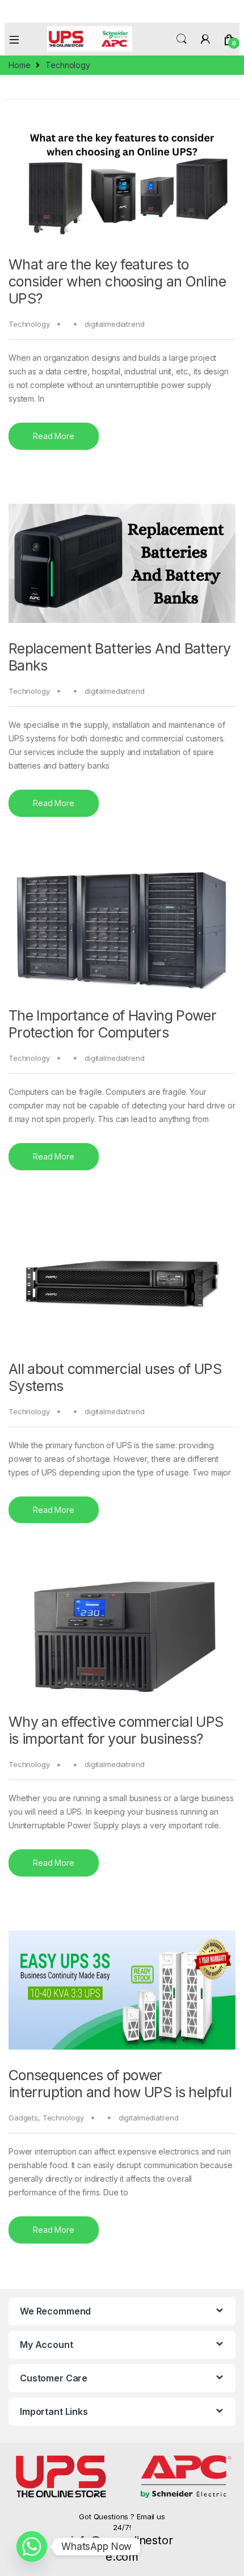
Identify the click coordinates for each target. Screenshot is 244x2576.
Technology (29, 324)
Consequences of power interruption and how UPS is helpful (120, 2084)
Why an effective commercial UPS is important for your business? (116, 1730)
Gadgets (23, 2118)
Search (182, 39)
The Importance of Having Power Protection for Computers (112, 1024)
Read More (54, 436)
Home (19, 65)
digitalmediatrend (115, 324)
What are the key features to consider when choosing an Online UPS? (117, 281)
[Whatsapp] (32, 2547)
